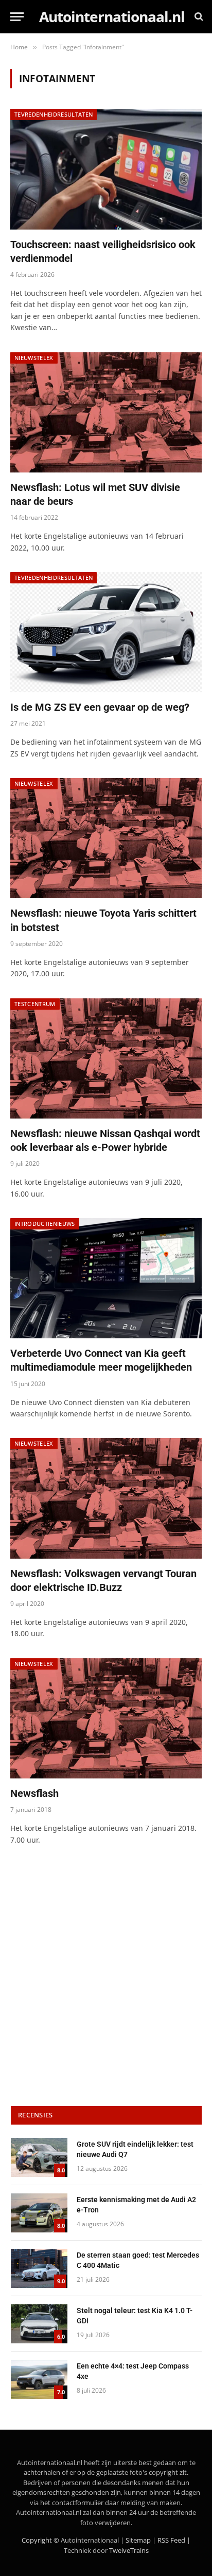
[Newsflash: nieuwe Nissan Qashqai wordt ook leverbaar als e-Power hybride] (106, 1058)
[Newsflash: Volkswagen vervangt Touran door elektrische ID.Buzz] (106, 1498)
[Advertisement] (106, 1977)
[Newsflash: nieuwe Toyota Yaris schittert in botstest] (106, 838)
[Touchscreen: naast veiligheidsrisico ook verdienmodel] (106, 169)
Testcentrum (35, 1004)
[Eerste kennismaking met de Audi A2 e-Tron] (39, 2213)
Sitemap (138, 2540)
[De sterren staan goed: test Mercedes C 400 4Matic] (39, 2268)
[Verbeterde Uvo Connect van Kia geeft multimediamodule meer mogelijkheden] (106, 1278)
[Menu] (17, 17)
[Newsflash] (106, 1718)
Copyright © (40, 2540)
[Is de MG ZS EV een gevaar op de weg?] (106, 632)
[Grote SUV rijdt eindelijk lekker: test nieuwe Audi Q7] (39, 2157)
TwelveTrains (129, 2550)
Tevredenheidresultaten (54, 114)
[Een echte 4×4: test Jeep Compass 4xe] (39, 2379)
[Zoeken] (198, 17)
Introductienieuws (45, 1224)
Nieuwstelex (34, 358)
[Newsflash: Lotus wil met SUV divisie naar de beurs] (106, 412)
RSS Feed (171, 2540)
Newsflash (34, 1793)
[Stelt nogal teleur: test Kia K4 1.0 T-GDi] (39, 2324)
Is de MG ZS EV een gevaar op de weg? (100, 707)
